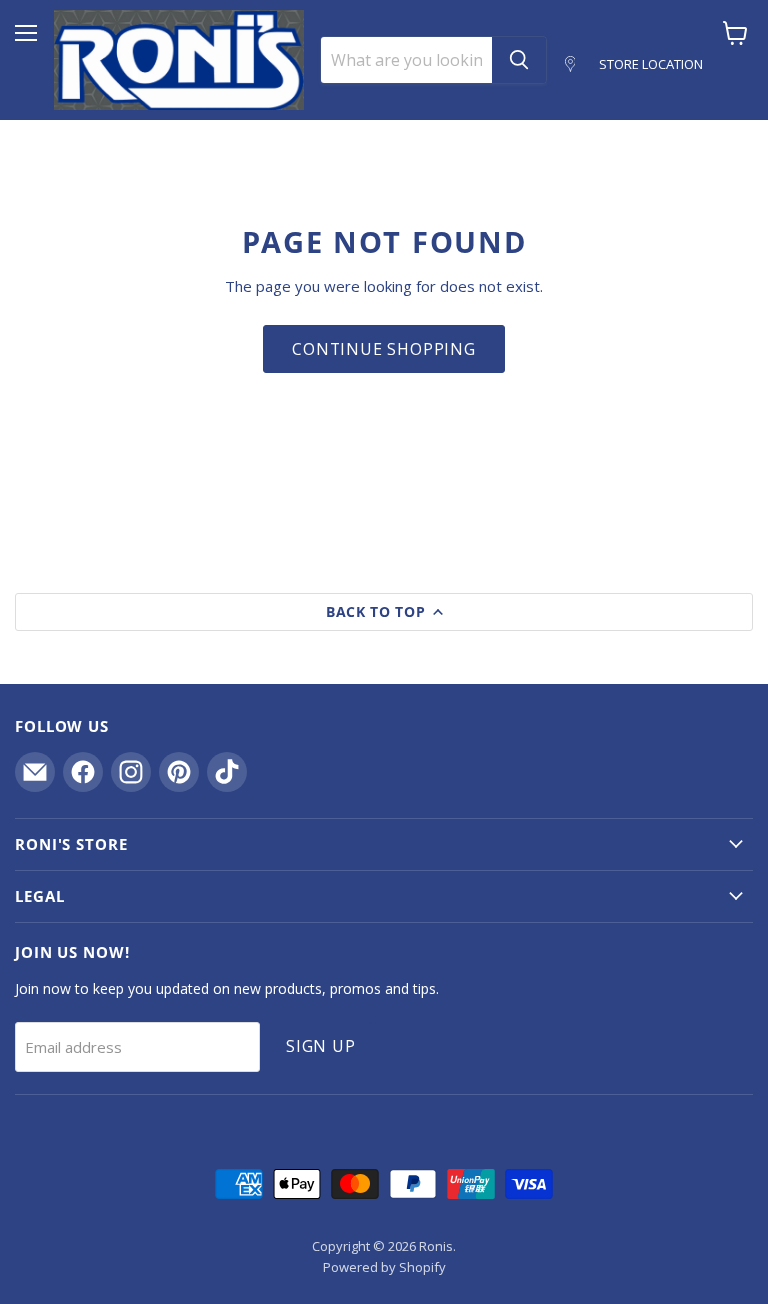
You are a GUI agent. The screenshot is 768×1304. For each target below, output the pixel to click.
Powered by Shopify (384, 1267)
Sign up (321, 1046)
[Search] (519, 60)
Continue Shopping (384, 349)
